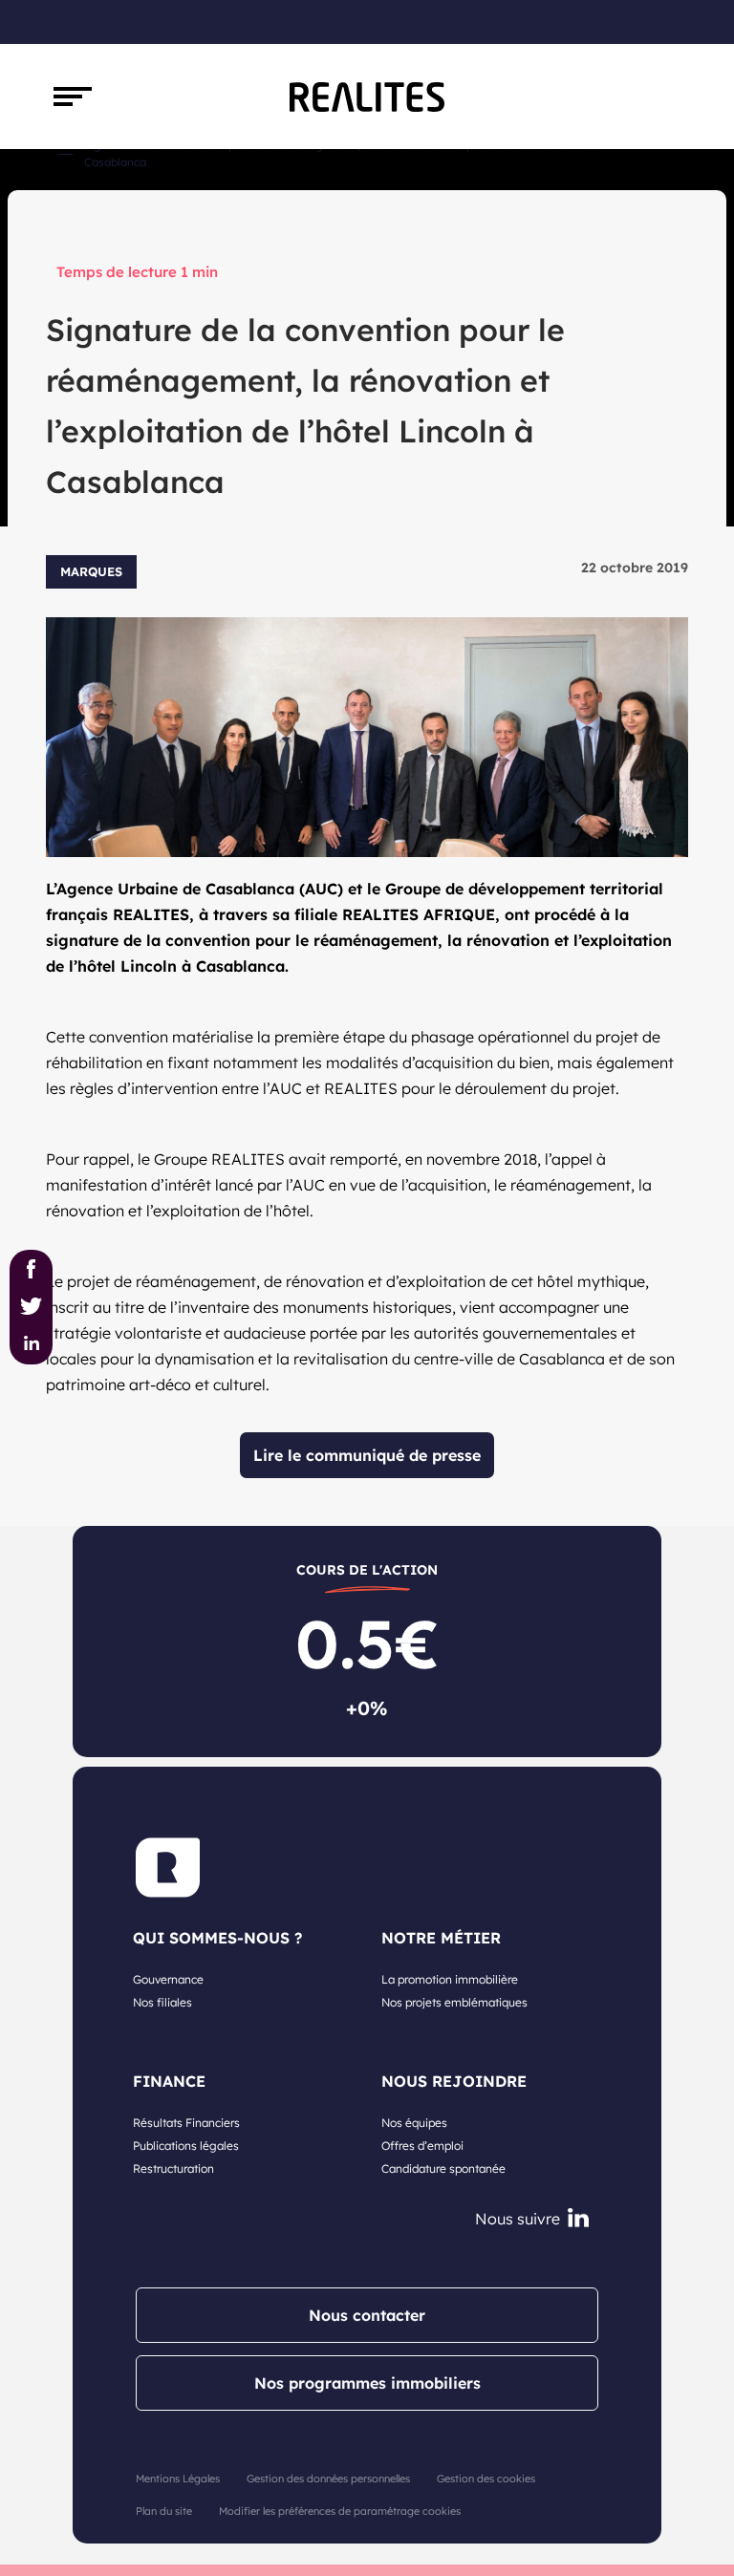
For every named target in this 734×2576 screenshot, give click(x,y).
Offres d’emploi (422, 2146)
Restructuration (173, 2168)
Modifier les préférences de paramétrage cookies (340, 2511)
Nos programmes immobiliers (367, 2383)
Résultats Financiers (186, 2123)
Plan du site (164, 2511)
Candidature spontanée (443, 2168)
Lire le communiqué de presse (367, 1455)
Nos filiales (162, 2002)
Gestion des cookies (486, 2479)
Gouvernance (168, 1979)
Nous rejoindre (454, 2081)
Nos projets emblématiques (454, 2002)
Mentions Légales (178, 2479)
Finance (169, 2081)
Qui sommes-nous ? (217, 1938)
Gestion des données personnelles (328, 2479)
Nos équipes (414, 2123)
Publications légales (186, 2146)
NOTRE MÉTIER (441, 1938)
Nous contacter (367, 2315)
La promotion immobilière (450, 1979)
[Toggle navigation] (73, 97)
